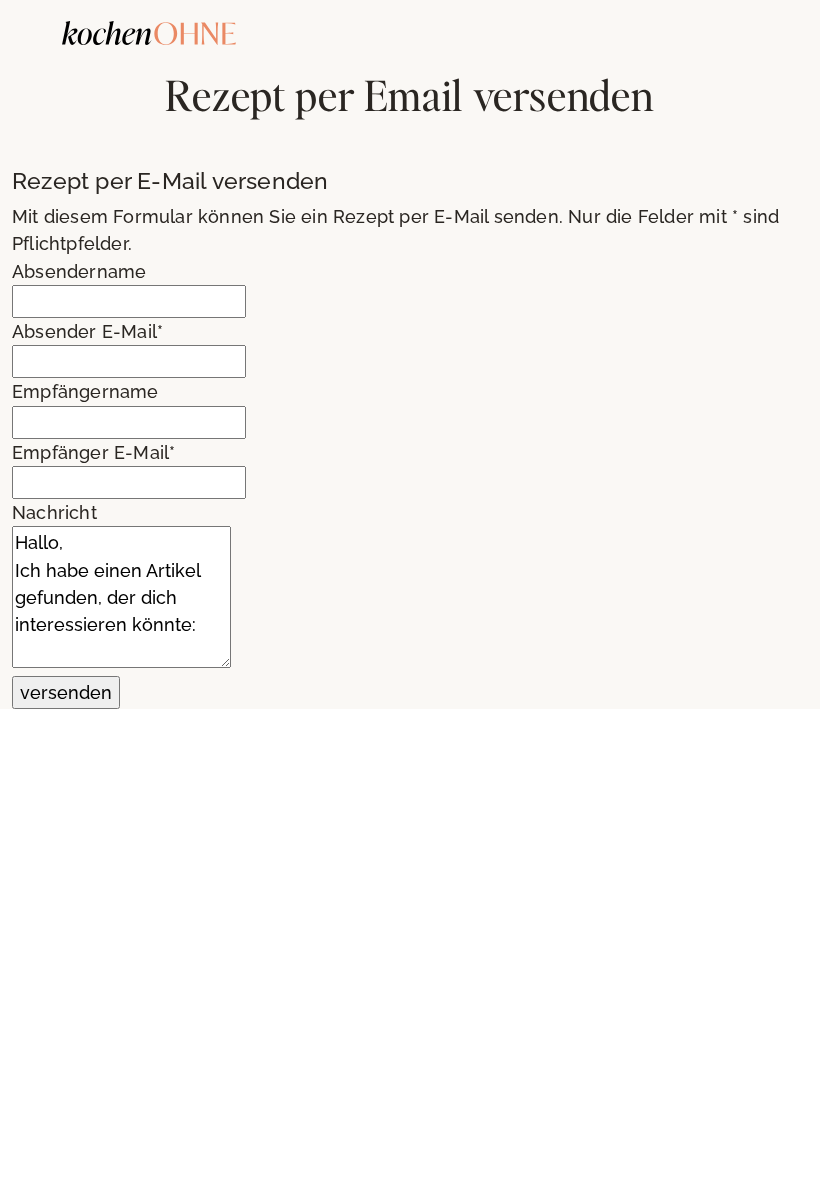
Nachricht (54, 512)
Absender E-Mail (87, 331)
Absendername (79, 271)
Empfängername (85, 391)
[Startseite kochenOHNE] (149, 30)
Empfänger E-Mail (93, 452)
